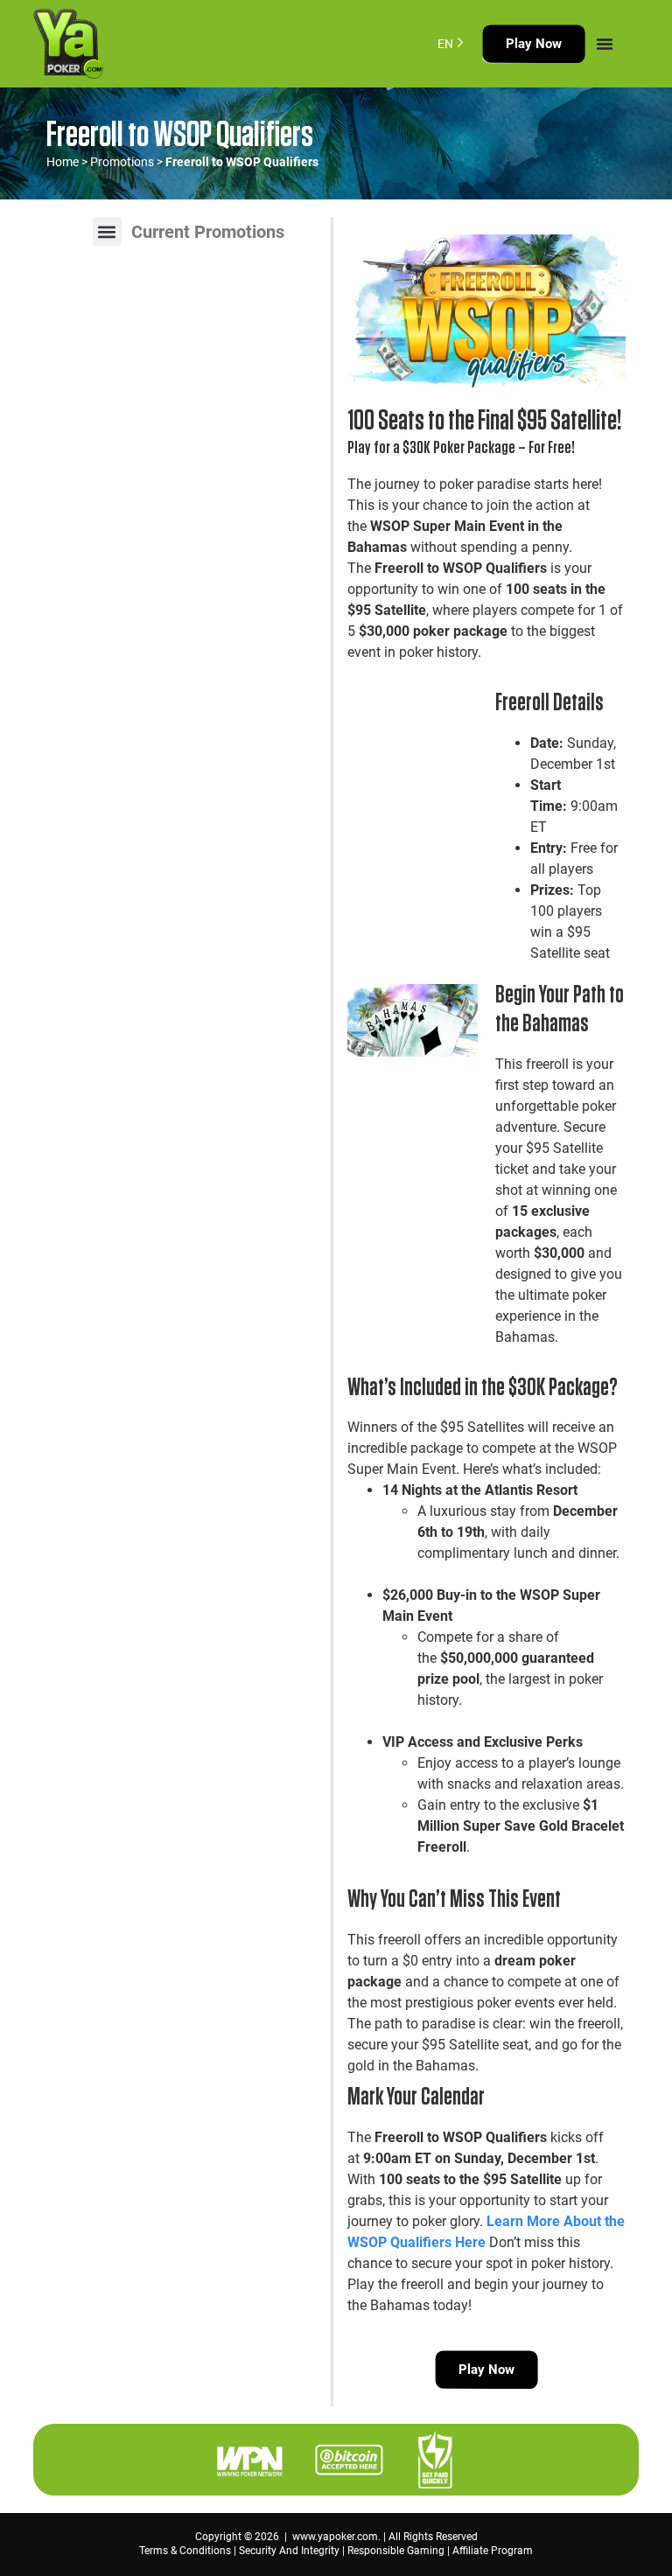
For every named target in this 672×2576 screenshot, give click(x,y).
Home (63, 162)
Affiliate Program (493, 2551)
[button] (107, 231)
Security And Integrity (289, 2551)
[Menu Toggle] (605, 44)
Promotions (122, 162)
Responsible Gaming (396, 2551)
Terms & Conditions (185, 2551)
